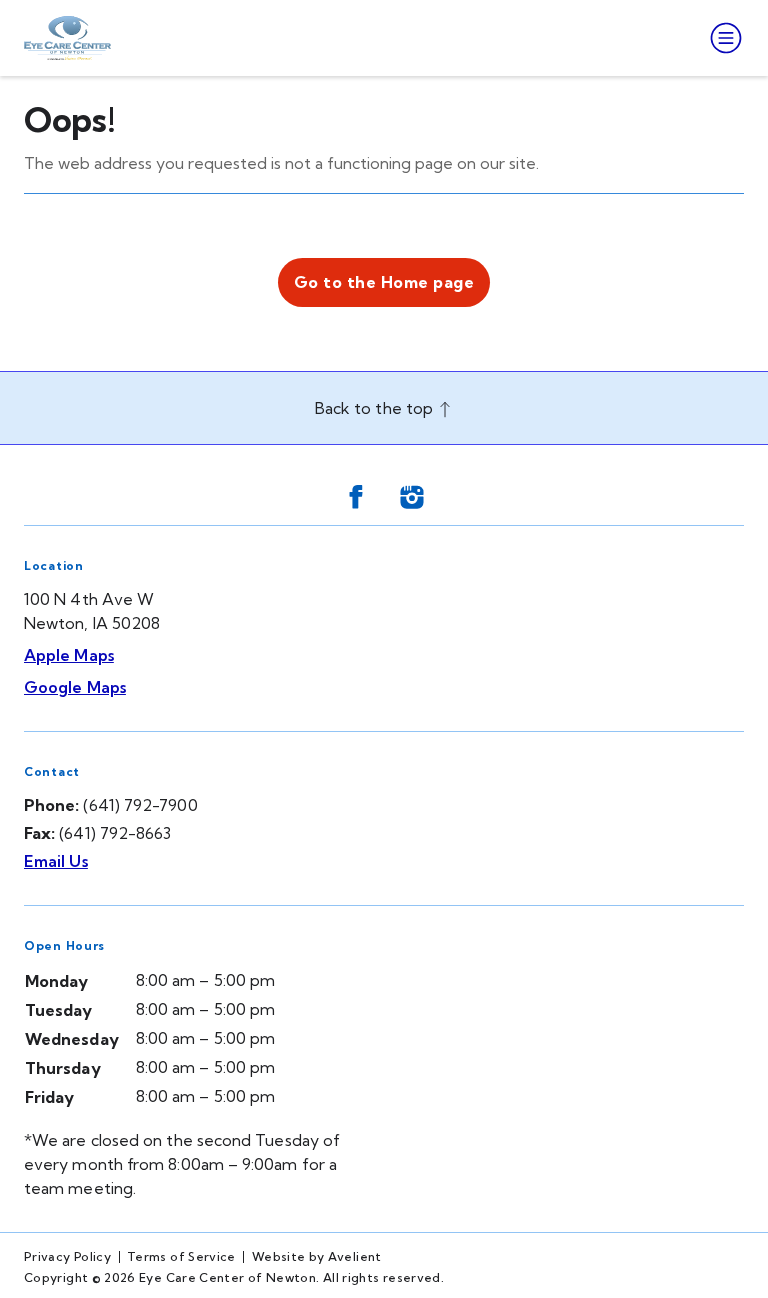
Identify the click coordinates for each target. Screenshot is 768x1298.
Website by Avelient (317, 1256)
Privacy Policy (67, 1256)
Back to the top (376, 408)
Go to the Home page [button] (384, 282)
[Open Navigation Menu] (722, 38)
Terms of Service (181, 1256)
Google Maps (75, 687)
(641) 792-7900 (140, 805)
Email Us (56, 861)
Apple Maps (69, 655)
